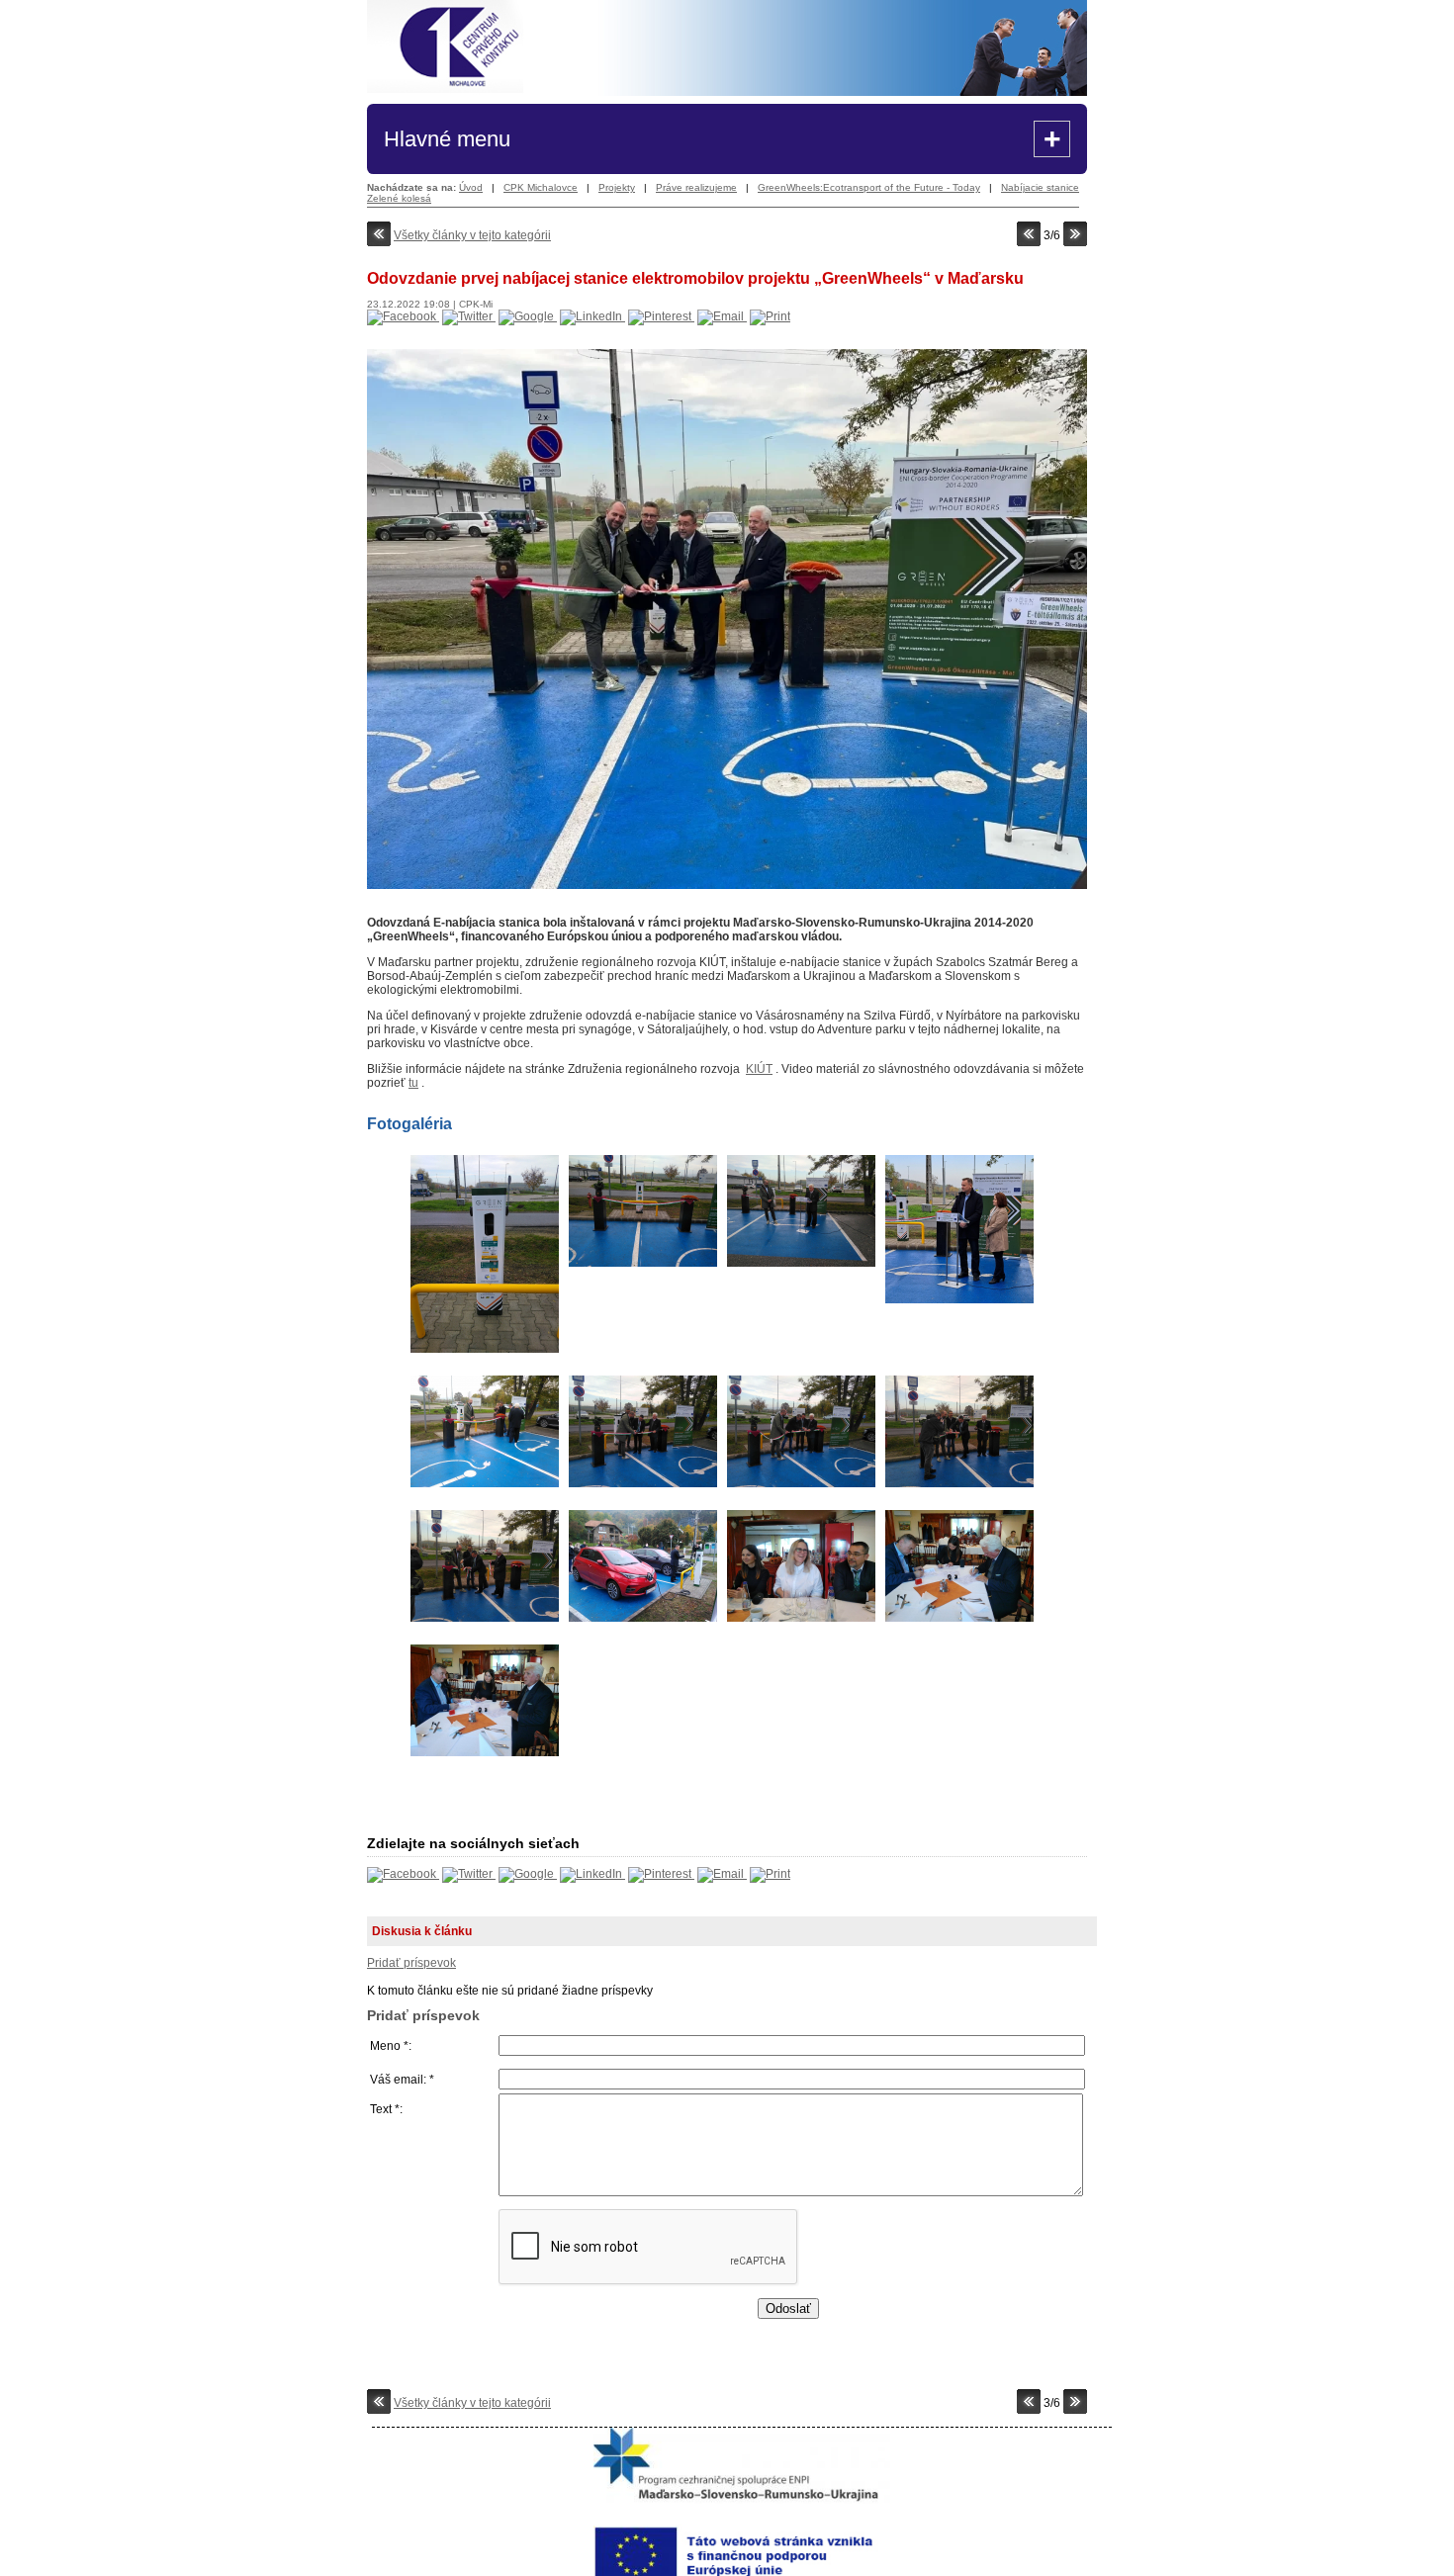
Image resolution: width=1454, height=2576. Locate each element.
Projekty (617, 187)
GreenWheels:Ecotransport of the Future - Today (869, 187)
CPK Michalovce (541, 187)
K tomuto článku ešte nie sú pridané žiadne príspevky (510, 2050)
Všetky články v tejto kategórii (472, 235)
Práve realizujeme (696, 187)
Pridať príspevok (411, 1963)
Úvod (471, 187)
